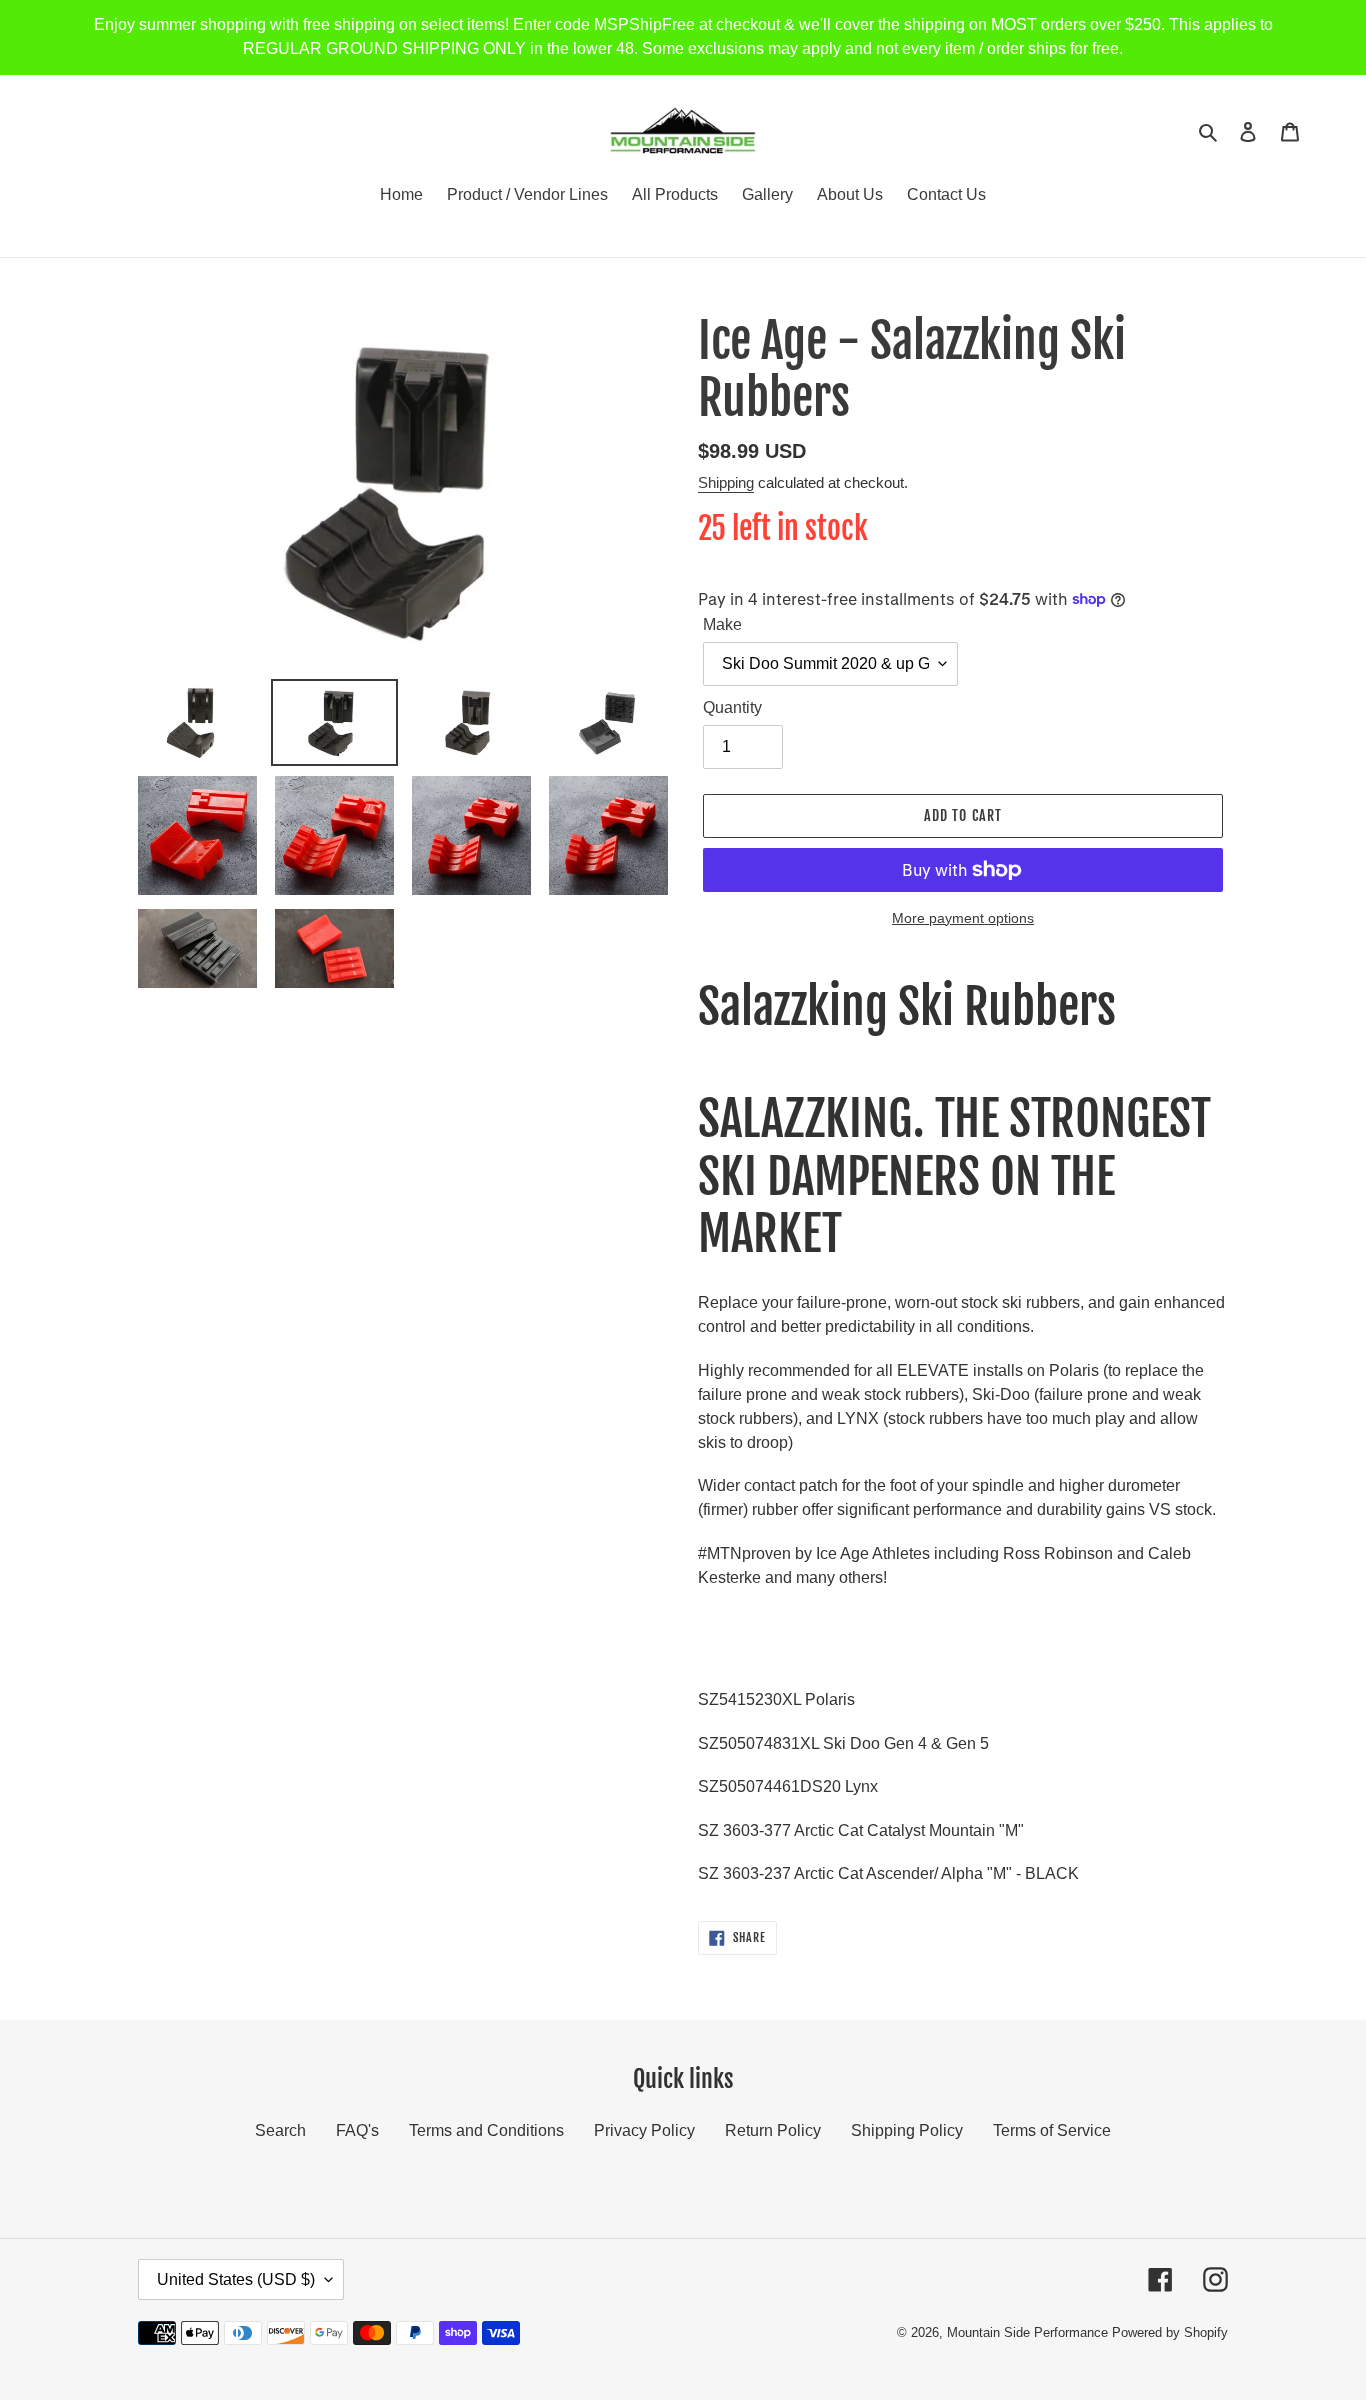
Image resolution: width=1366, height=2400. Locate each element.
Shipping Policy (907, 2130)
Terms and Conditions (486, 2130)
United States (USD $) (236, 2279)
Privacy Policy (644, 2130)
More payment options (963, 918)
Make (722, 624)
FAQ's (357, 2130)
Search (280, 2130)
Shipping (726, 482)
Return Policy (773, 2130)
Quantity (732, 707)
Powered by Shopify (1170, 2332)
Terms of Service (1052, 2130)
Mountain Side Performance (1027, 2332)
